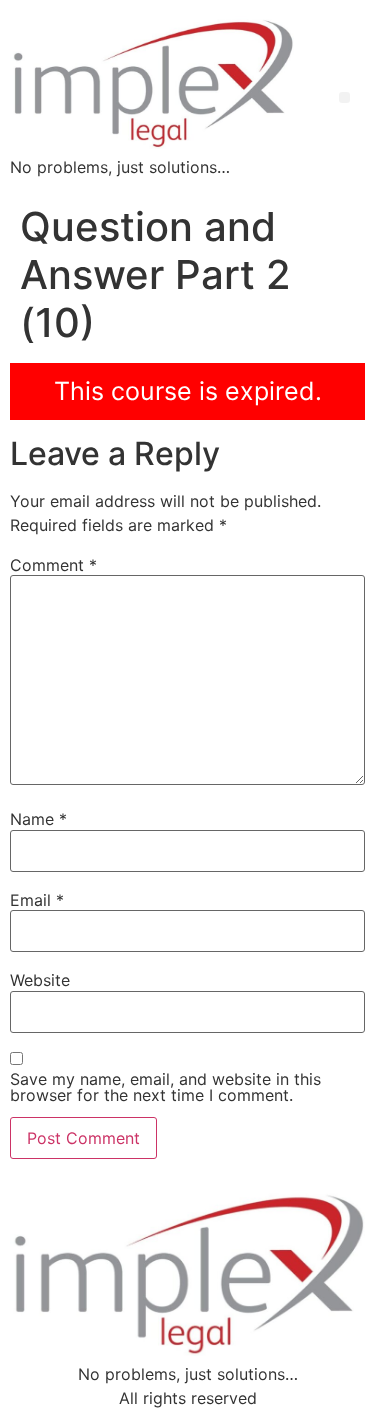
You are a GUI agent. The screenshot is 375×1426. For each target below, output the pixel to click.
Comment (53, 565)
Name (38, 819)
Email (37, 900)
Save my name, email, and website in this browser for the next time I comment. (165, 1087)
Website (40, 980)
